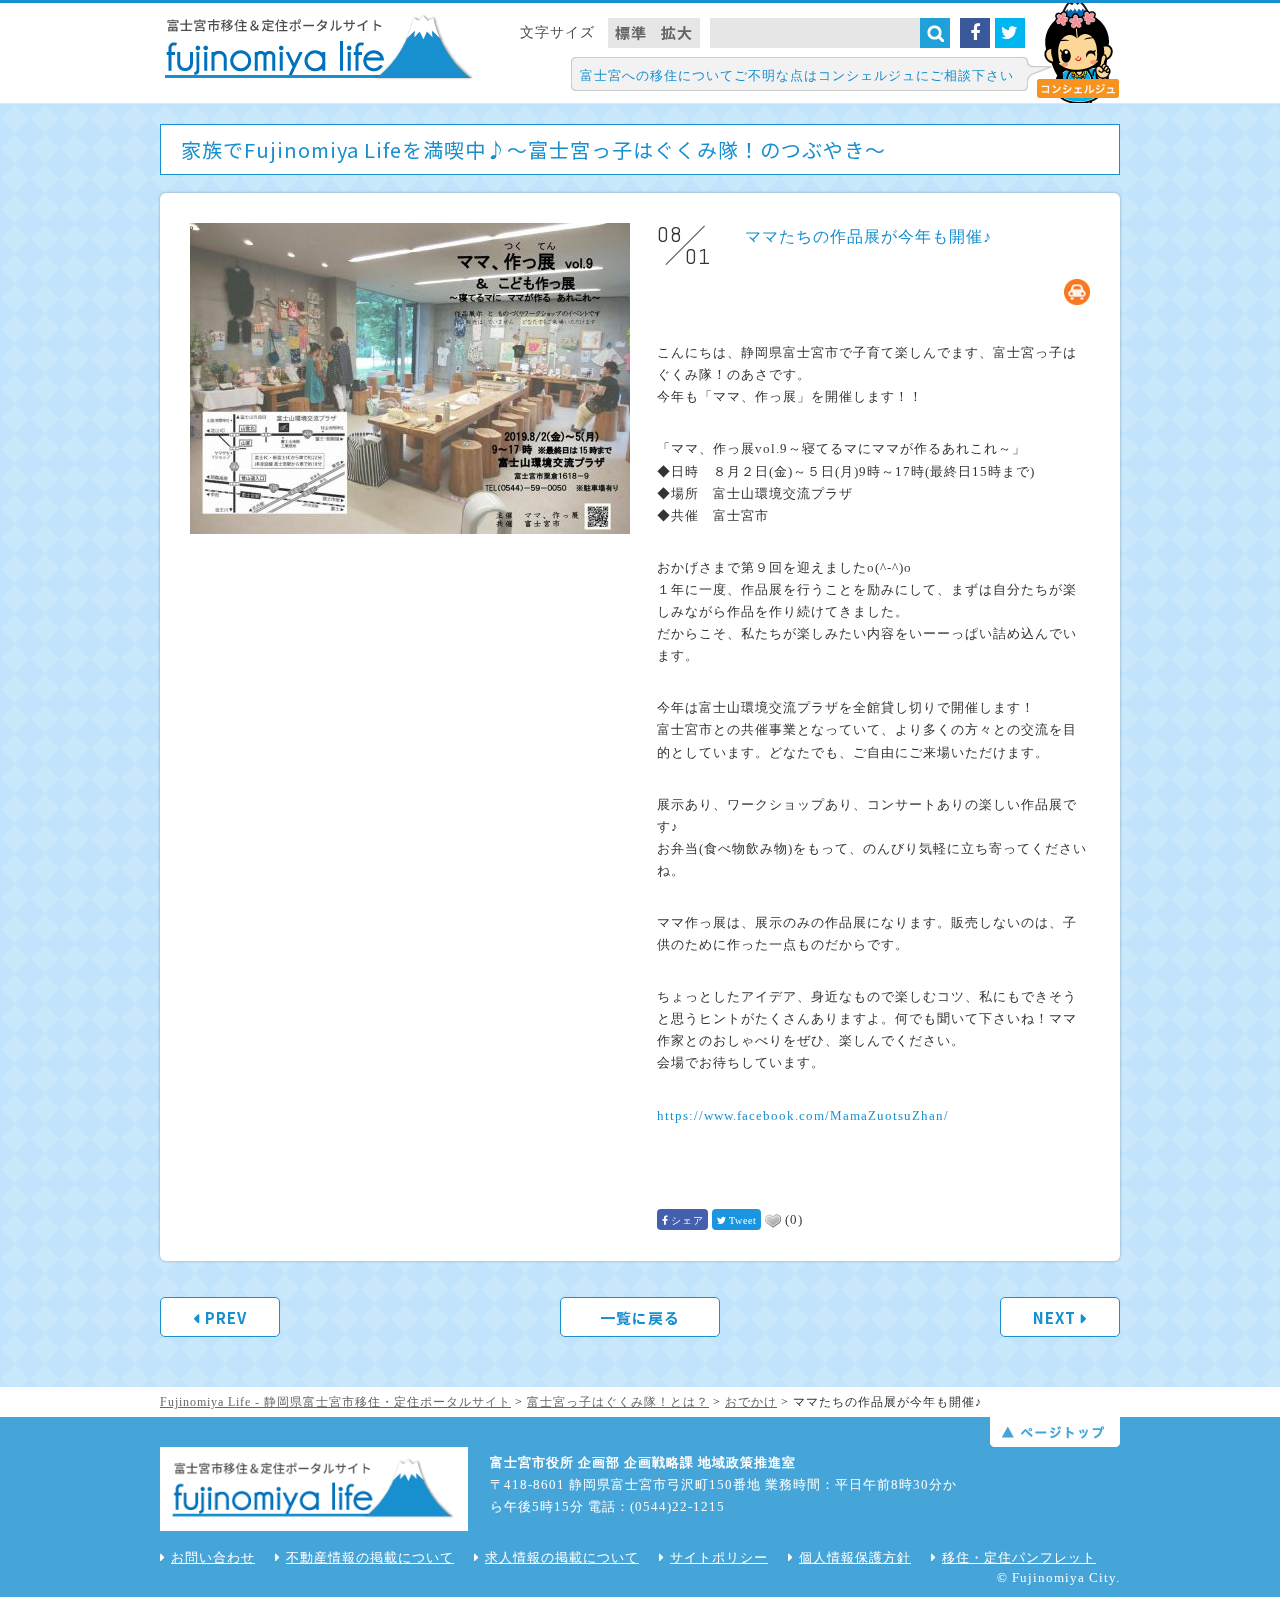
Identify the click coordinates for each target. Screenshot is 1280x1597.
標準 (631, 32)
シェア (687, 1220)
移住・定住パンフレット (1019, 1557)
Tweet (743, 1220)
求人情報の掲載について (562, 1557)
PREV (226, 1317)
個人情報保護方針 (855, 1557)
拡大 (677, 32)
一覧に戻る (640, 1317)
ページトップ (1055, 1432)
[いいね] (773, 1221)
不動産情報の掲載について (370, 1557)
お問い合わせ (213, 1557)
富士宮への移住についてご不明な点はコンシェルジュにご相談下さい (797, 75)
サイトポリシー (719, 1557)
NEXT (1054, 1317)
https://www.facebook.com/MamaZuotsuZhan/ (803, 1115)
